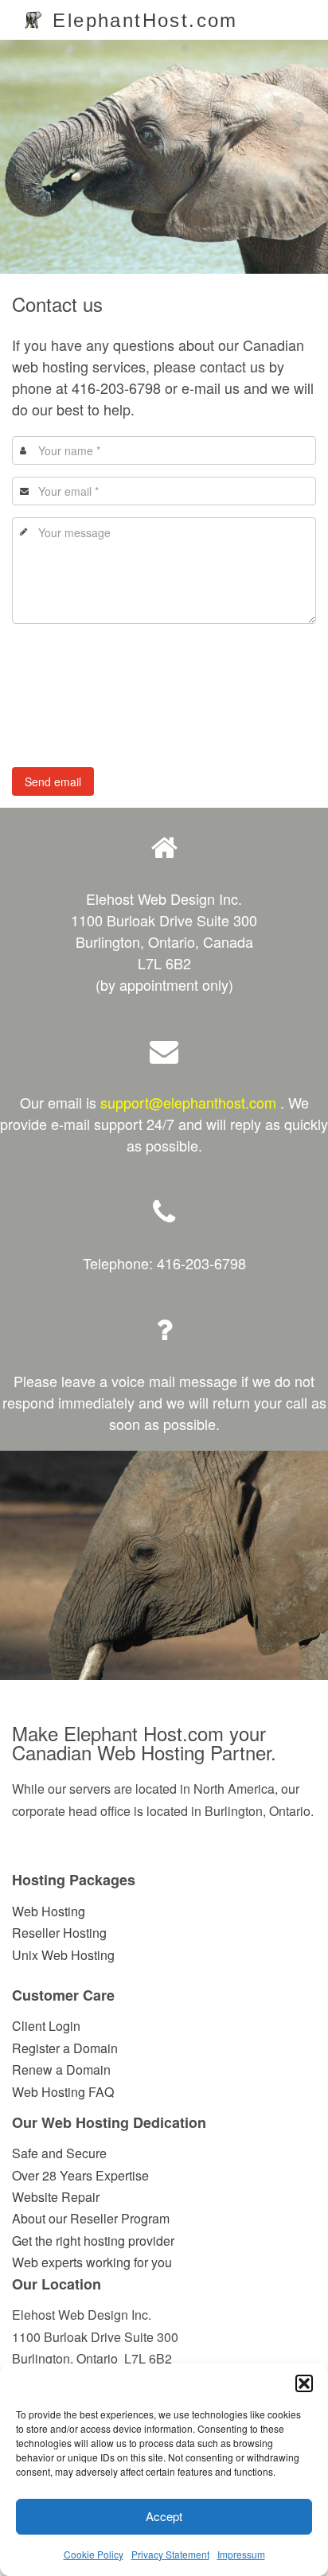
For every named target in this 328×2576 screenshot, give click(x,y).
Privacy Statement (170, 2554)
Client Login (46, 2026)
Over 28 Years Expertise (80, 2175)
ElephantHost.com (142, 20)
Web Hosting (49, 1911)
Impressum (241, 2554)
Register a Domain (65, 2048)
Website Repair (56, 2197)
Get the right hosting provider (93, 2241)
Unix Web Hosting (63, 1955)
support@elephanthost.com (188, 1102)
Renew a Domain (61, 2069)
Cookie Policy (94, 2554)
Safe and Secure (59, 2153)
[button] (304, 2383)
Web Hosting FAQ (63, 2092)
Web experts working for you (92, 2262)
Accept (164, 2516)
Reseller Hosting (59, 1933)
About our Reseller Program (91, 2218)
